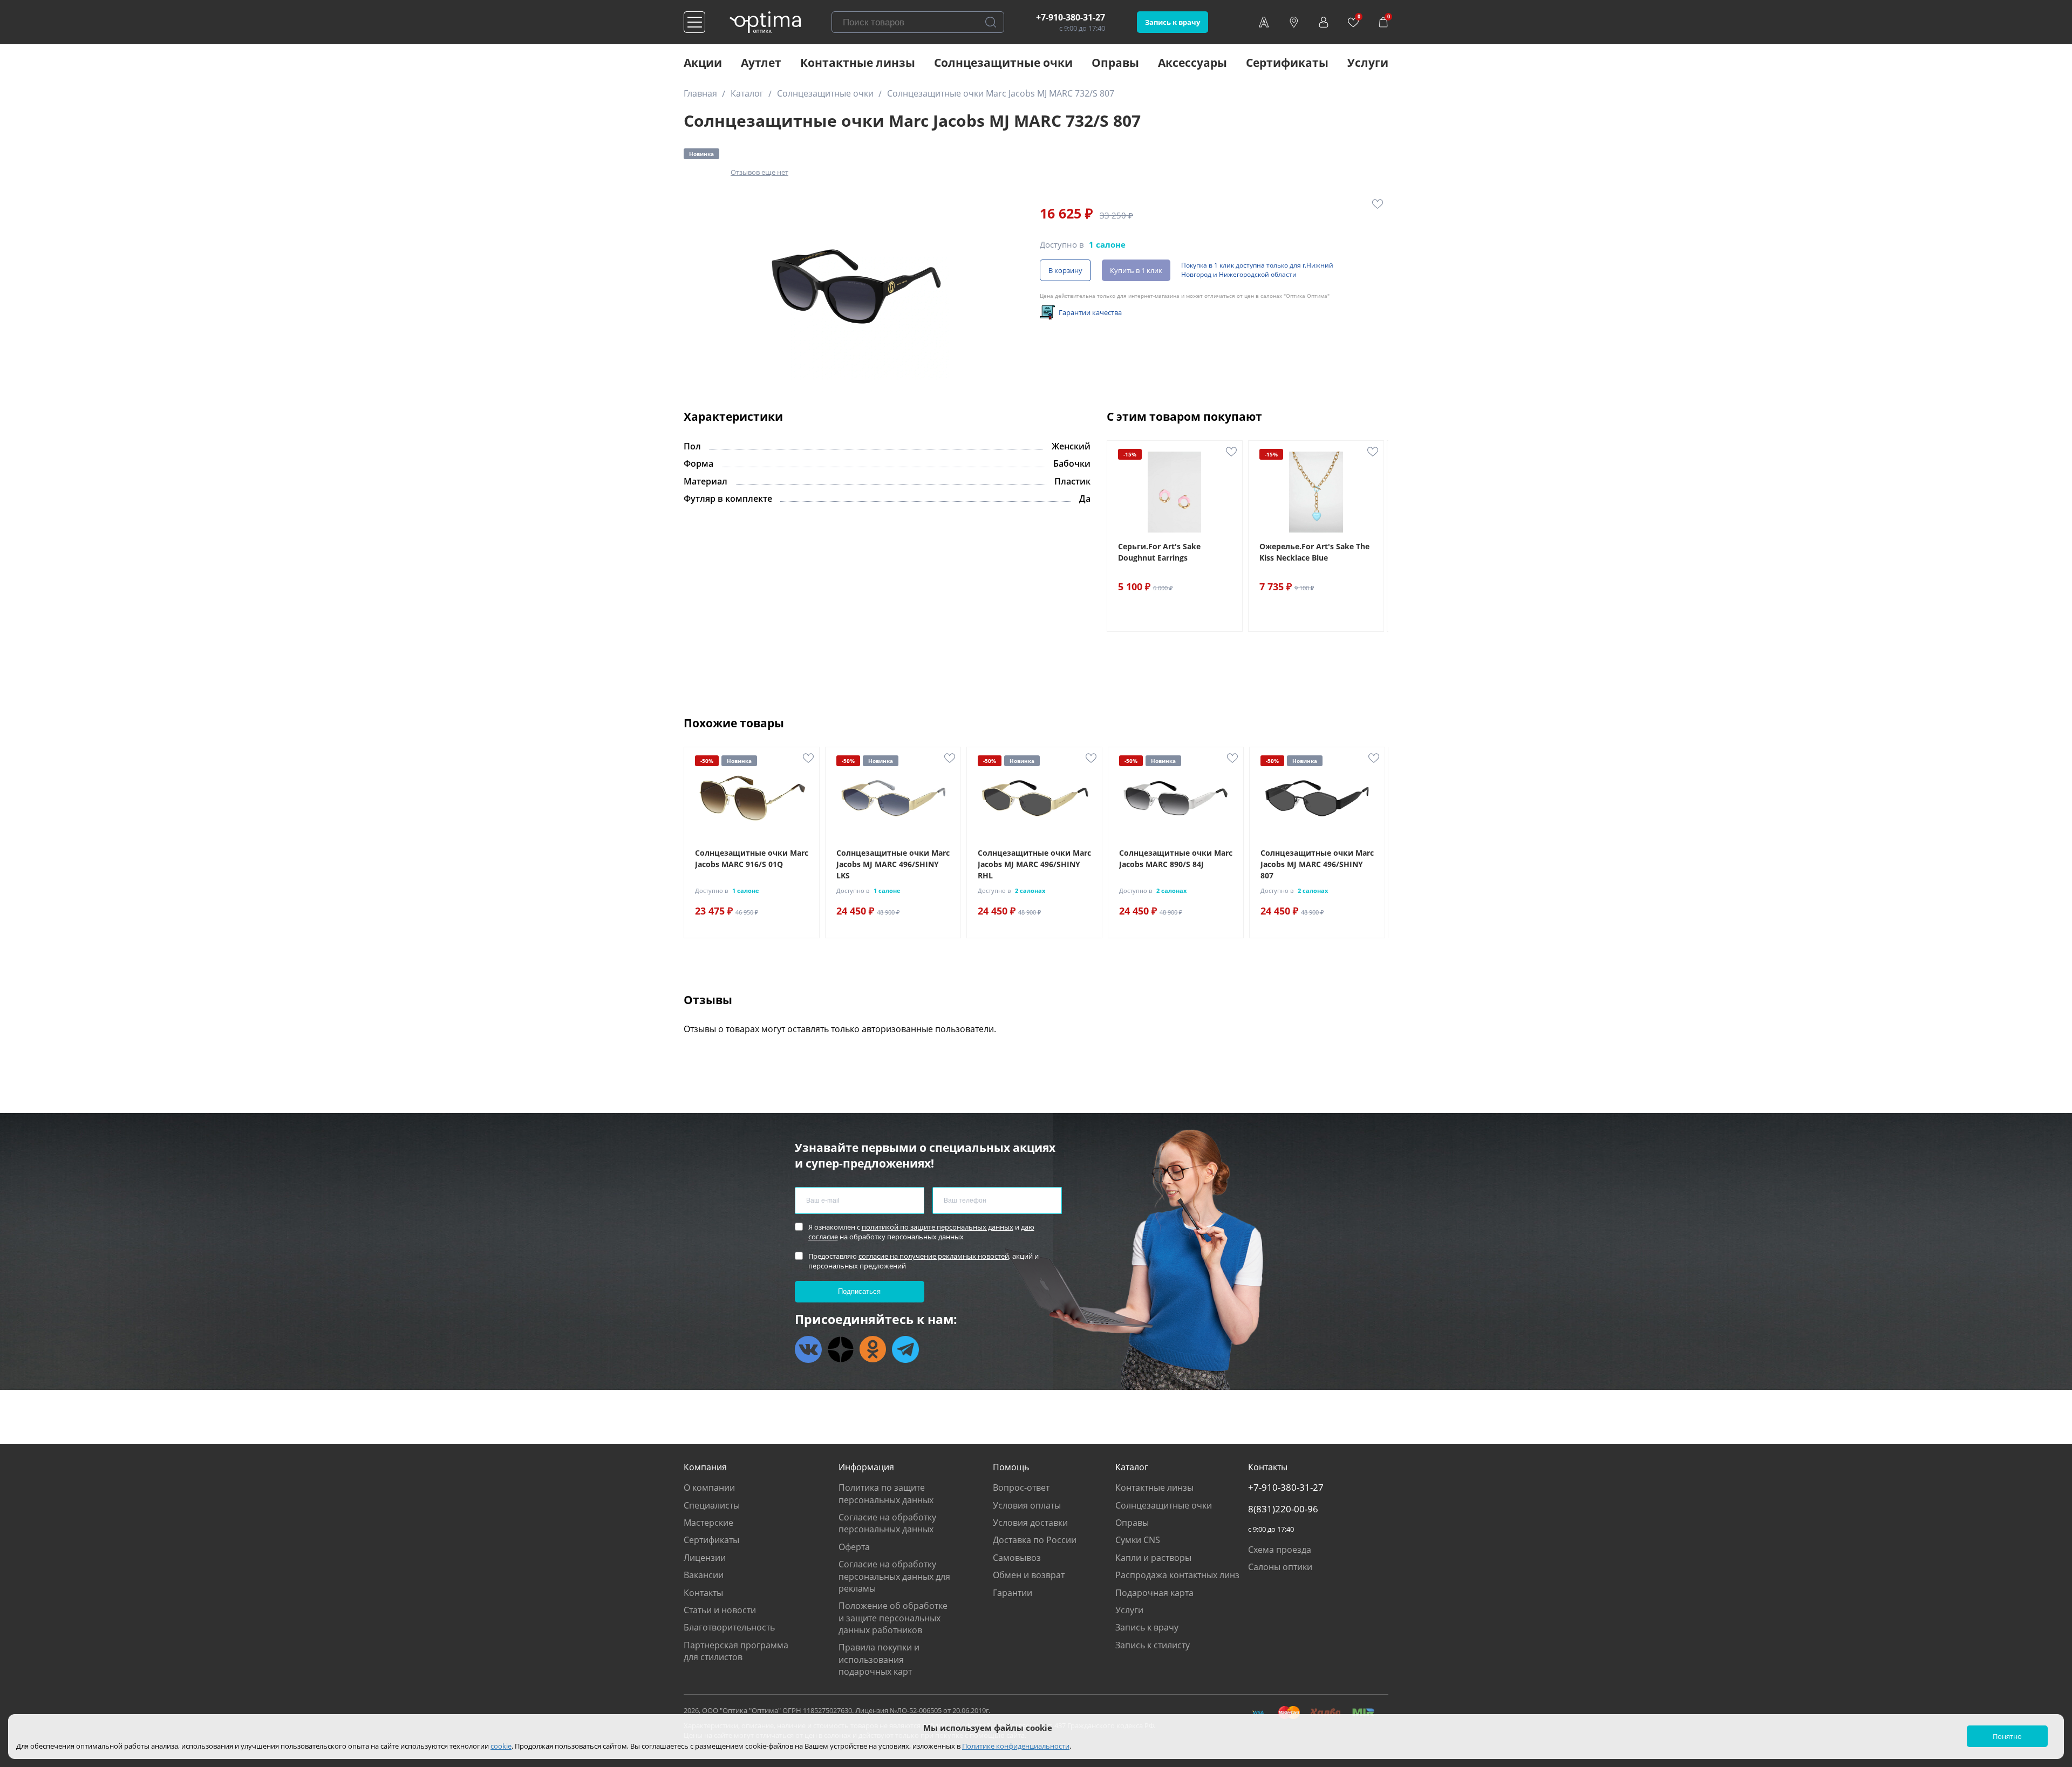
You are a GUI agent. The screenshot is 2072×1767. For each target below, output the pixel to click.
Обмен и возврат (1029, 1575)
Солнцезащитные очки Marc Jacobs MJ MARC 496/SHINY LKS (893, 864)
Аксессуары (1192, 63)
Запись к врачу (1173, 22)
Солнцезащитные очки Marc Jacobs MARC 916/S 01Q (752, 858)
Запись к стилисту (1153, 1645)
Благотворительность (729, 1627)
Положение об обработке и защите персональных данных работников (893, 1618)
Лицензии (705, 1558)
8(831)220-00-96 (1283, 1509)
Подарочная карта (1154, 1593)
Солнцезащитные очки (1003, 63)
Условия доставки (1030, 1523)
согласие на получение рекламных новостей (934, 1256)
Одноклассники (873, 1349)
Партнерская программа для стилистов (736, 1651)
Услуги (1368, 63)
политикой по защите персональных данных (938, 1227)
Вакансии (704, 1575)
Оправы (1115, 63)
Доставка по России (1035, 1540)
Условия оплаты (1027, 1505)
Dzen (841, 1349)
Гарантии (1013, 1593)
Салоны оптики (1280, 1567)
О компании (709, 1488)
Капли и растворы (1153, 1558)
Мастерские (708, 1523)
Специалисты (712, 1505)
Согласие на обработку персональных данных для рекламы (894, 1576)
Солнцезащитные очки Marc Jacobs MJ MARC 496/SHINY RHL (1034, 864)
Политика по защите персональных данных (886, 1493)
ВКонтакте (808, 1349)
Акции (703, 63)
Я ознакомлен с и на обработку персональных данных (921, 1232)
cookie (501, 1746)
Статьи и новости (720, 1610)
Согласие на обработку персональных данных (887, 1523)
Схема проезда (1280, 1550)
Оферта (854, 1547)
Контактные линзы (858, 63)
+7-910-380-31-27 (1071, 17)
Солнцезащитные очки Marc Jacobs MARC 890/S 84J (1176, 858)
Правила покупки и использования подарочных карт (879, 1659)
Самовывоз (1017, 1558)
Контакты (703, 1593)
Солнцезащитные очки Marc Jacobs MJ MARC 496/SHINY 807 (1317, 864)
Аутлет (761, 63)
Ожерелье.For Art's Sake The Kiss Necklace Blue (1314, 552)
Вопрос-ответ (1021, 1488)
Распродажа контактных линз (1177, 1575)
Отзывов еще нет (759, 172)
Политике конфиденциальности (1016, 1746)
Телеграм (905, 1349)
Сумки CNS (1138, 1540)
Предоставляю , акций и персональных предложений (923, 1261)
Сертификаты (1287, 63)
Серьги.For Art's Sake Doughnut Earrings (1159, 552)
